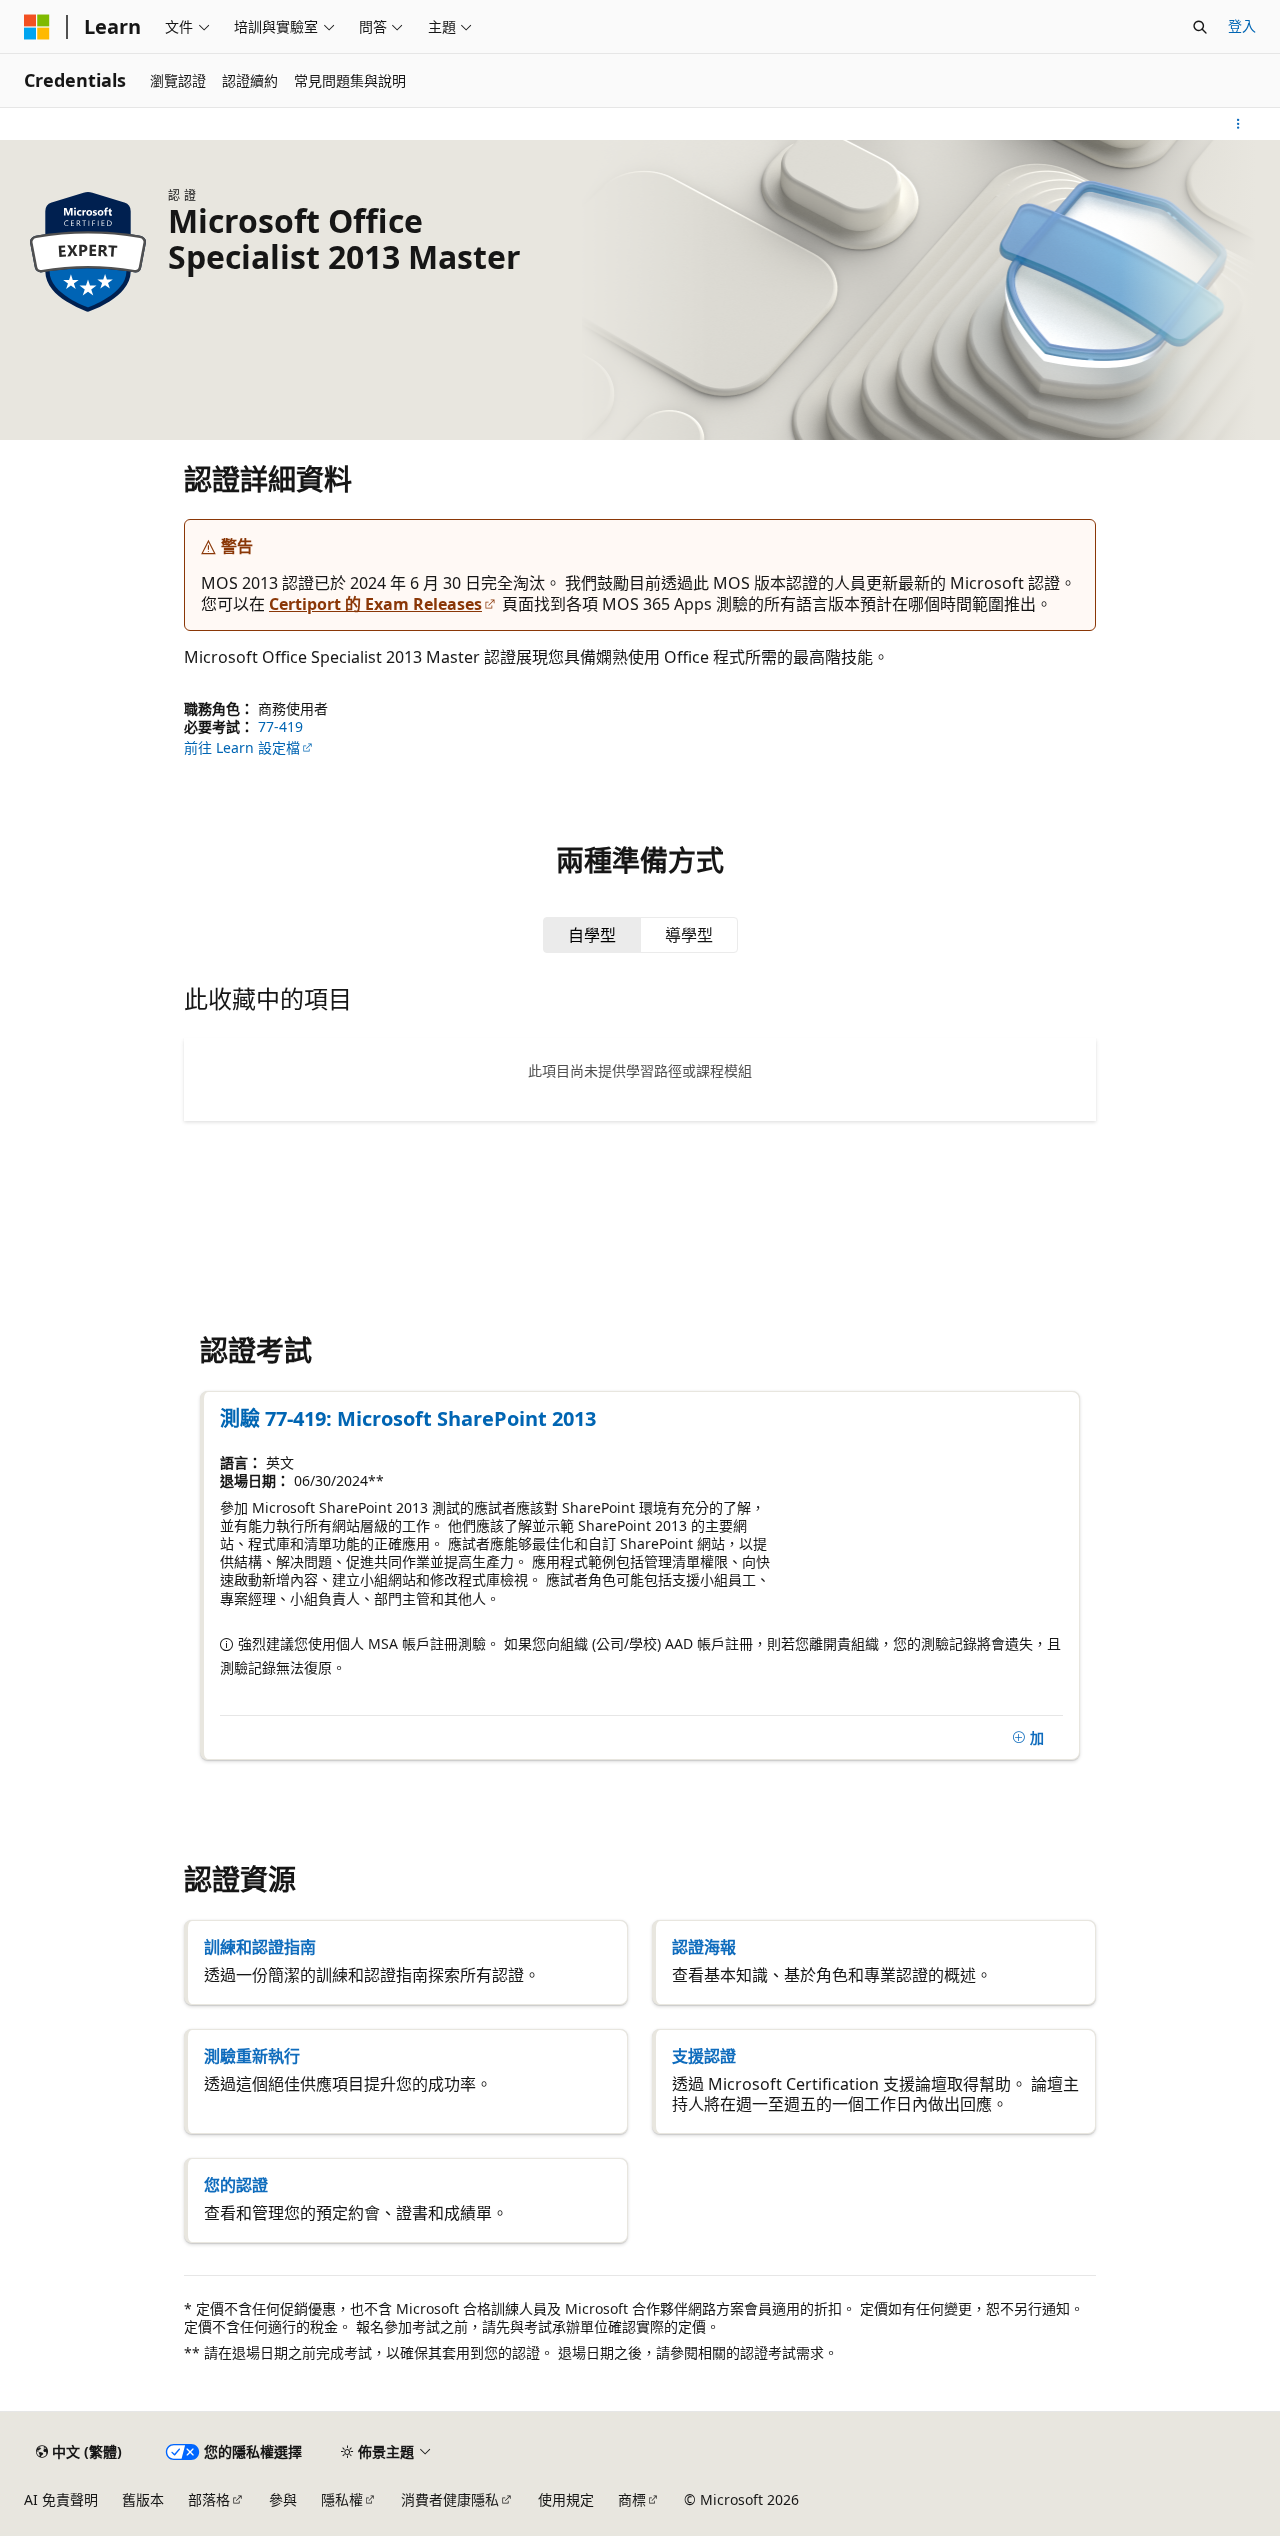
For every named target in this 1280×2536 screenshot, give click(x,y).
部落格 (209, 2499)
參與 (283, 2499)
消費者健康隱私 (450, 2499)
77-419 (280, 726)
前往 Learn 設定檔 (242, 747)
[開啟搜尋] (1200, 27)
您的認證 (236, 2185)
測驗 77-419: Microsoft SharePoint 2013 (408, 1418)
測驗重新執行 (252, 2056)
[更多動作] (1238, 124)
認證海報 (704, 1947)
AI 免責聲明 (61, 2499)
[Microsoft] (37, 27)
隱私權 (342, 2499)
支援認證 (704, 2056)
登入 (1242, 25)
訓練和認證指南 (260, 1947)
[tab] (592, 935)
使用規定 (566, 2499)
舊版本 (143, 2499)
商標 (632, 2499)
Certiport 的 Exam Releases (375, 604)
